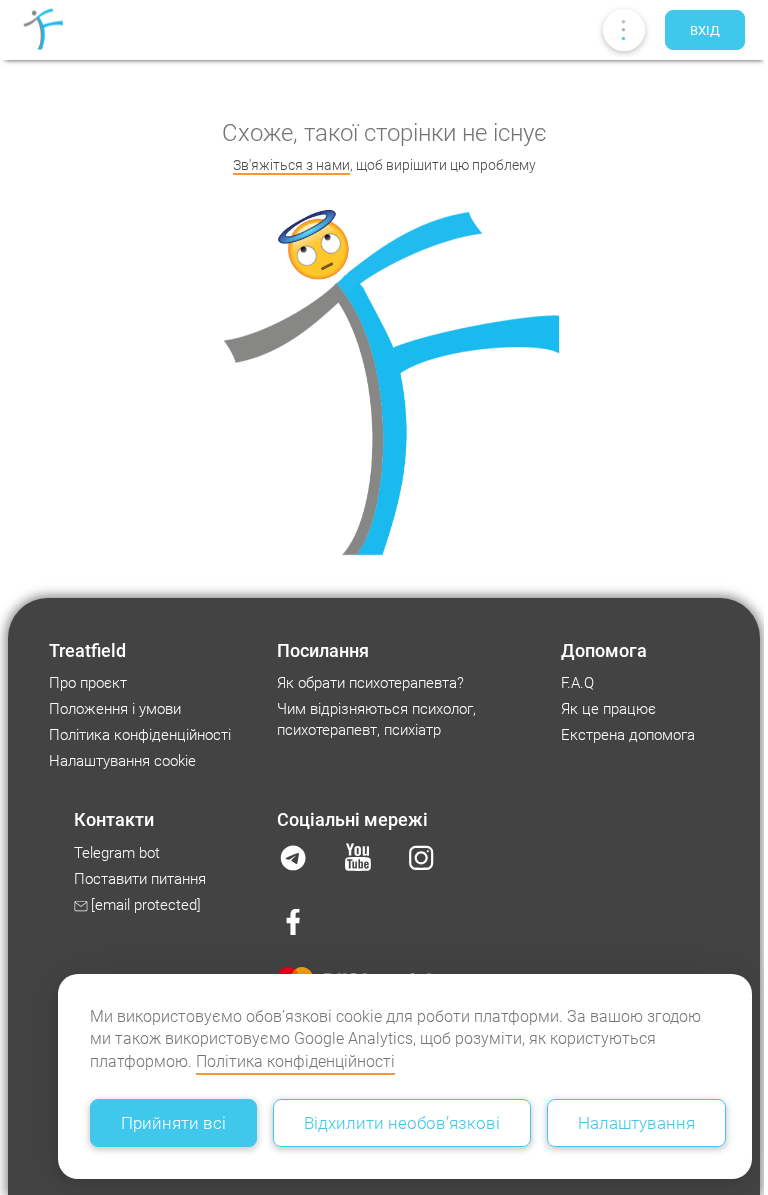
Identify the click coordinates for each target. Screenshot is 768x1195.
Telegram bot (117, 853)
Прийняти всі (173, 1123)
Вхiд (705, 30)
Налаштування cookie (122, 761)
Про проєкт (88, 683)
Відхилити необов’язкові (402, 1123)
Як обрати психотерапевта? (370, 683)
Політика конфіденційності (295, 1061)
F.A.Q (577, 683)
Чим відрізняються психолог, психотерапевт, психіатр (376, 719)
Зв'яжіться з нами (291, 165)
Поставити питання (140, 879)
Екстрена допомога (628, 735)
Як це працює (608, 709)
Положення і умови (115, 709)
